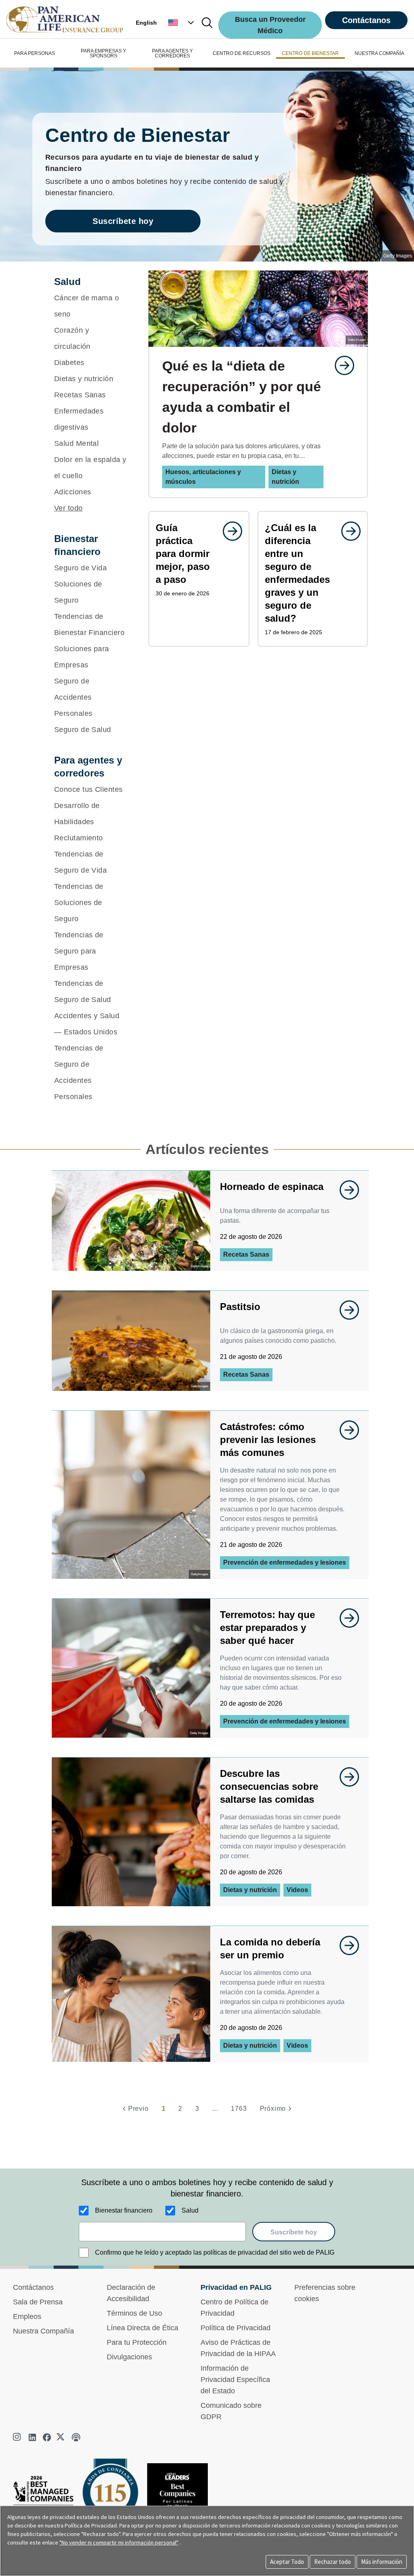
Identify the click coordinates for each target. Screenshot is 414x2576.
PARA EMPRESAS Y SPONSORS (103, 53)
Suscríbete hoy (123, 221)
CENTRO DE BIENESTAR (310, 53)
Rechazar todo (333, 2562)
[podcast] (76, 2437)
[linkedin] (32, 2437)
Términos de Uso (134, 2313)
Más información (382, 2562)
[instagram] (18, 2437)
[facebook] (47, 2437)
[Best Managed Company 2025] (46, 2499)
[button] (182, 23)
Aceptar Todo (287, 2562)
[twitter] (61, 2437)
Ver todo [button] (69, 508)
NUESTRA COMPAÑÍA (379, 53)
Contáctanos (366, 20)
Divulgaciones (129, 2357)
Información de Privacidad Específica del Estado (235, 2380)
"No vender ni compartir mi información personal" (119, 2542)
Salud (190, 2210)
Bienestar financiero (124, 2210)
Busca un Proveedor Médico (270, 25)
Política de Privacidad (236, 2328)
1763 (239, 2109)
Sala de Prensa (38, 2302)
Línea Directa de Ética (143, 2328)
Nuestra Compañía (43, 2331)
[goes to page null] (340, 365)
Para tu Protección (137, 2342)
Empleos (27, 2317)
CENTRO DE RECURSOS (242, 53)
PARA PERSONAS (35, 53)
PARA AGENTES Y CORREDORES (172, 53)
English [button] (146, 23)
